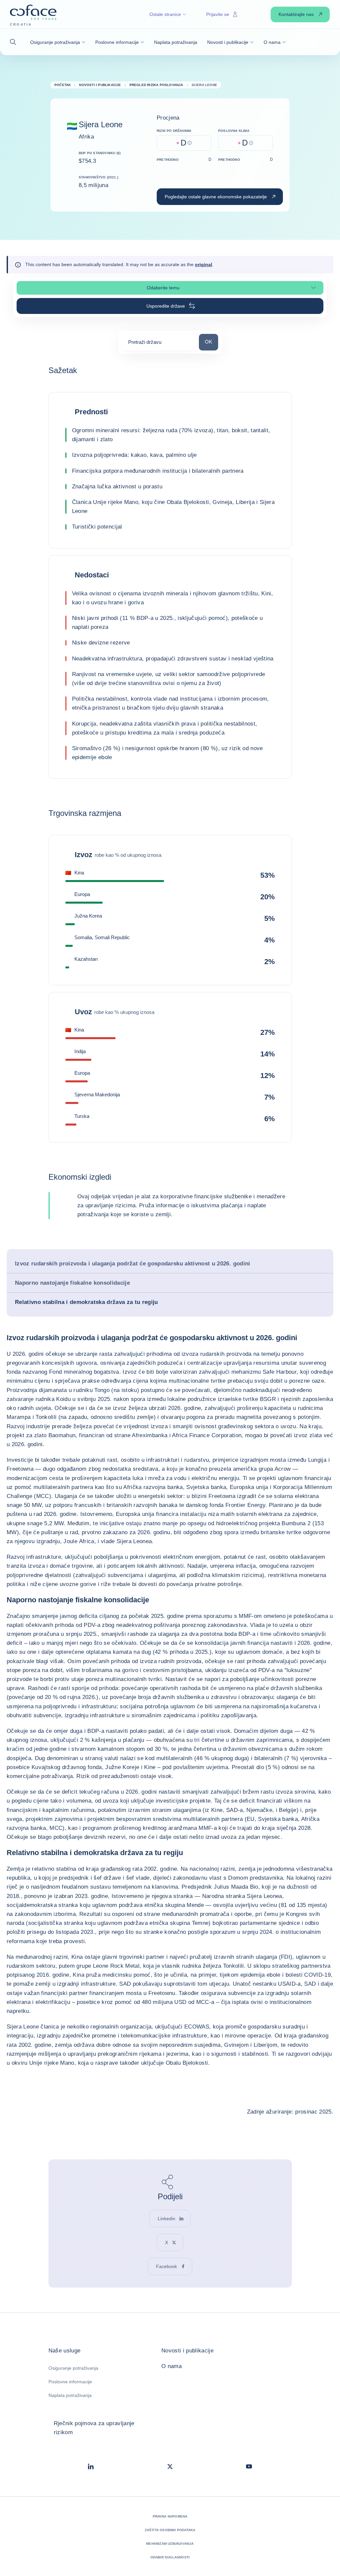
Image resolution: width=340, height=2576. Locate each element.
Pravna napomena (170, 2516)
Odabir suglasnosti (170, 2557)
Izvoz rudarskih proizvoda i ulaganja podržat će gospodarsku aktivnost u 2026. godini (133, 1264)
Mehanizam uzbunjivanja (170, 2544)
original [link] (204, 264)
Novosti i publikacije (187, 2351)
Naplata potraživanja (70, 2395)
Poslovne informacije (70, 2382)
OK (211, 342)
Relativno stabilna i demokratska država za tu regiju (86, 1302)
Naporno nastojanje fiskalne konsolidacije (72, 1283)
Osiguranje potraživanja (73, 2368)
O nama (171, 2366)
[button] (15, 42)
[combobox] (159, 344)
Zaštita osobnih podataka (170, 2530)
